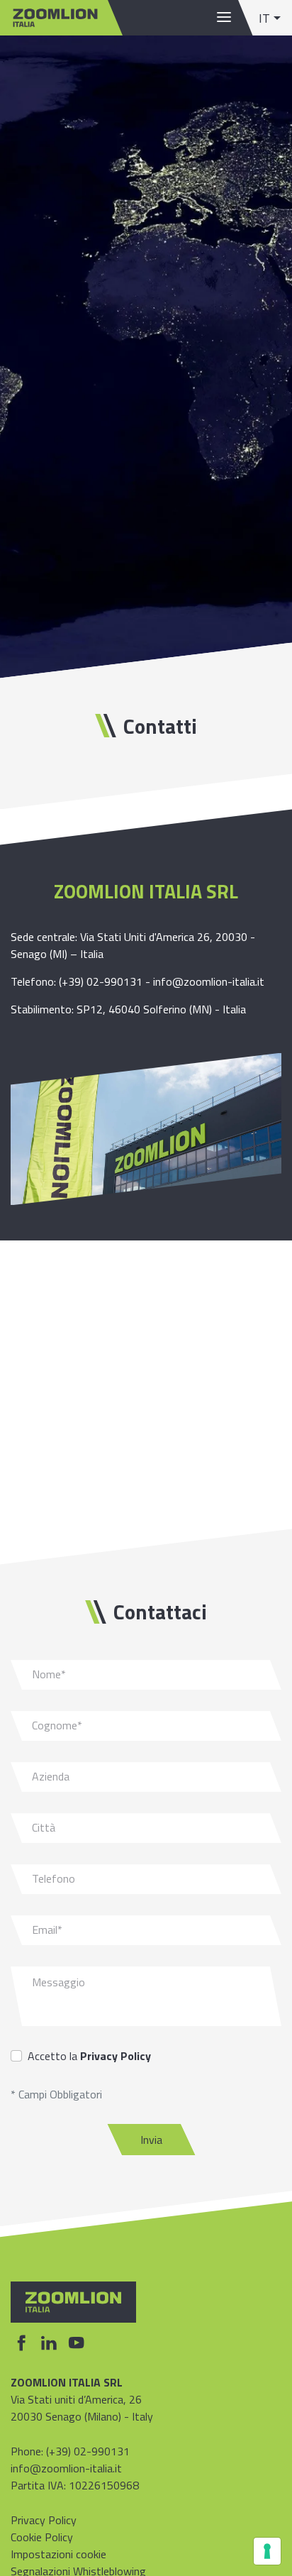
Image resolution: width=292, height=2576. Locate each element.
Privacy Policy (116, 2056)
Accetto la (89, 2056)
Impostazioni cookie (58, 2554)
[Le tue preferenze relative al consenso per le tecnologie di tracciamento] (267, 2551)
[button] (270, 18)
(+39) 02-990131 (101, 981)
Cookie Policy (42, 2537)
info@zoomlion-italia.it (209, 981)
